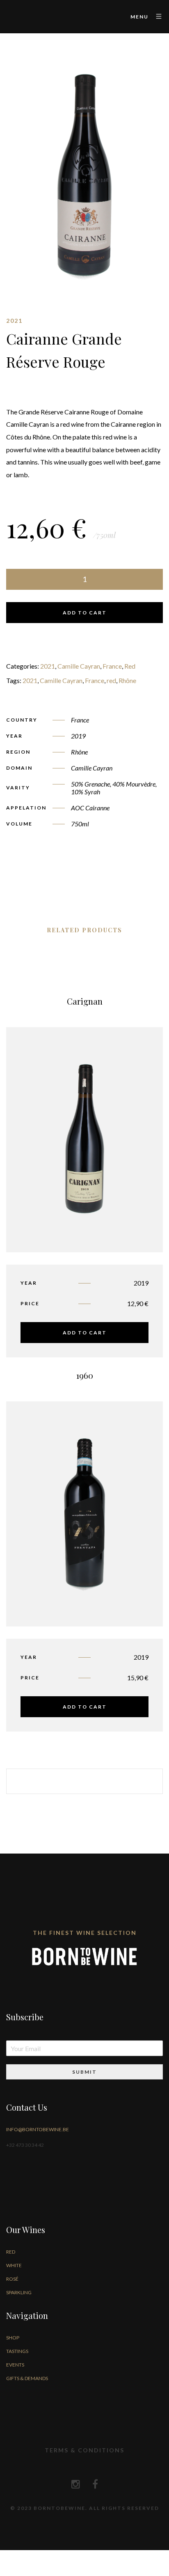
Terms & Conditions (84, 2450)
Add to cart (85, 613)
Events (15, 2365)
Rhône (127, 680)
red (111, 680)
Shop (13, 2338)
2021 (48, 666)
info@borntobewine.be (38, 2129)
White (14, 2265)
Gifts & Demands (27, 2378)
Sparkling (19, 2292)
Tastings (17, 2351)
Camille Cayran (79, 666)
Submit (84, 2072)
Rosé (12, 2279)
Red (130, 666)
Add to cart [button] (85, 1333)
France (112, 666)
